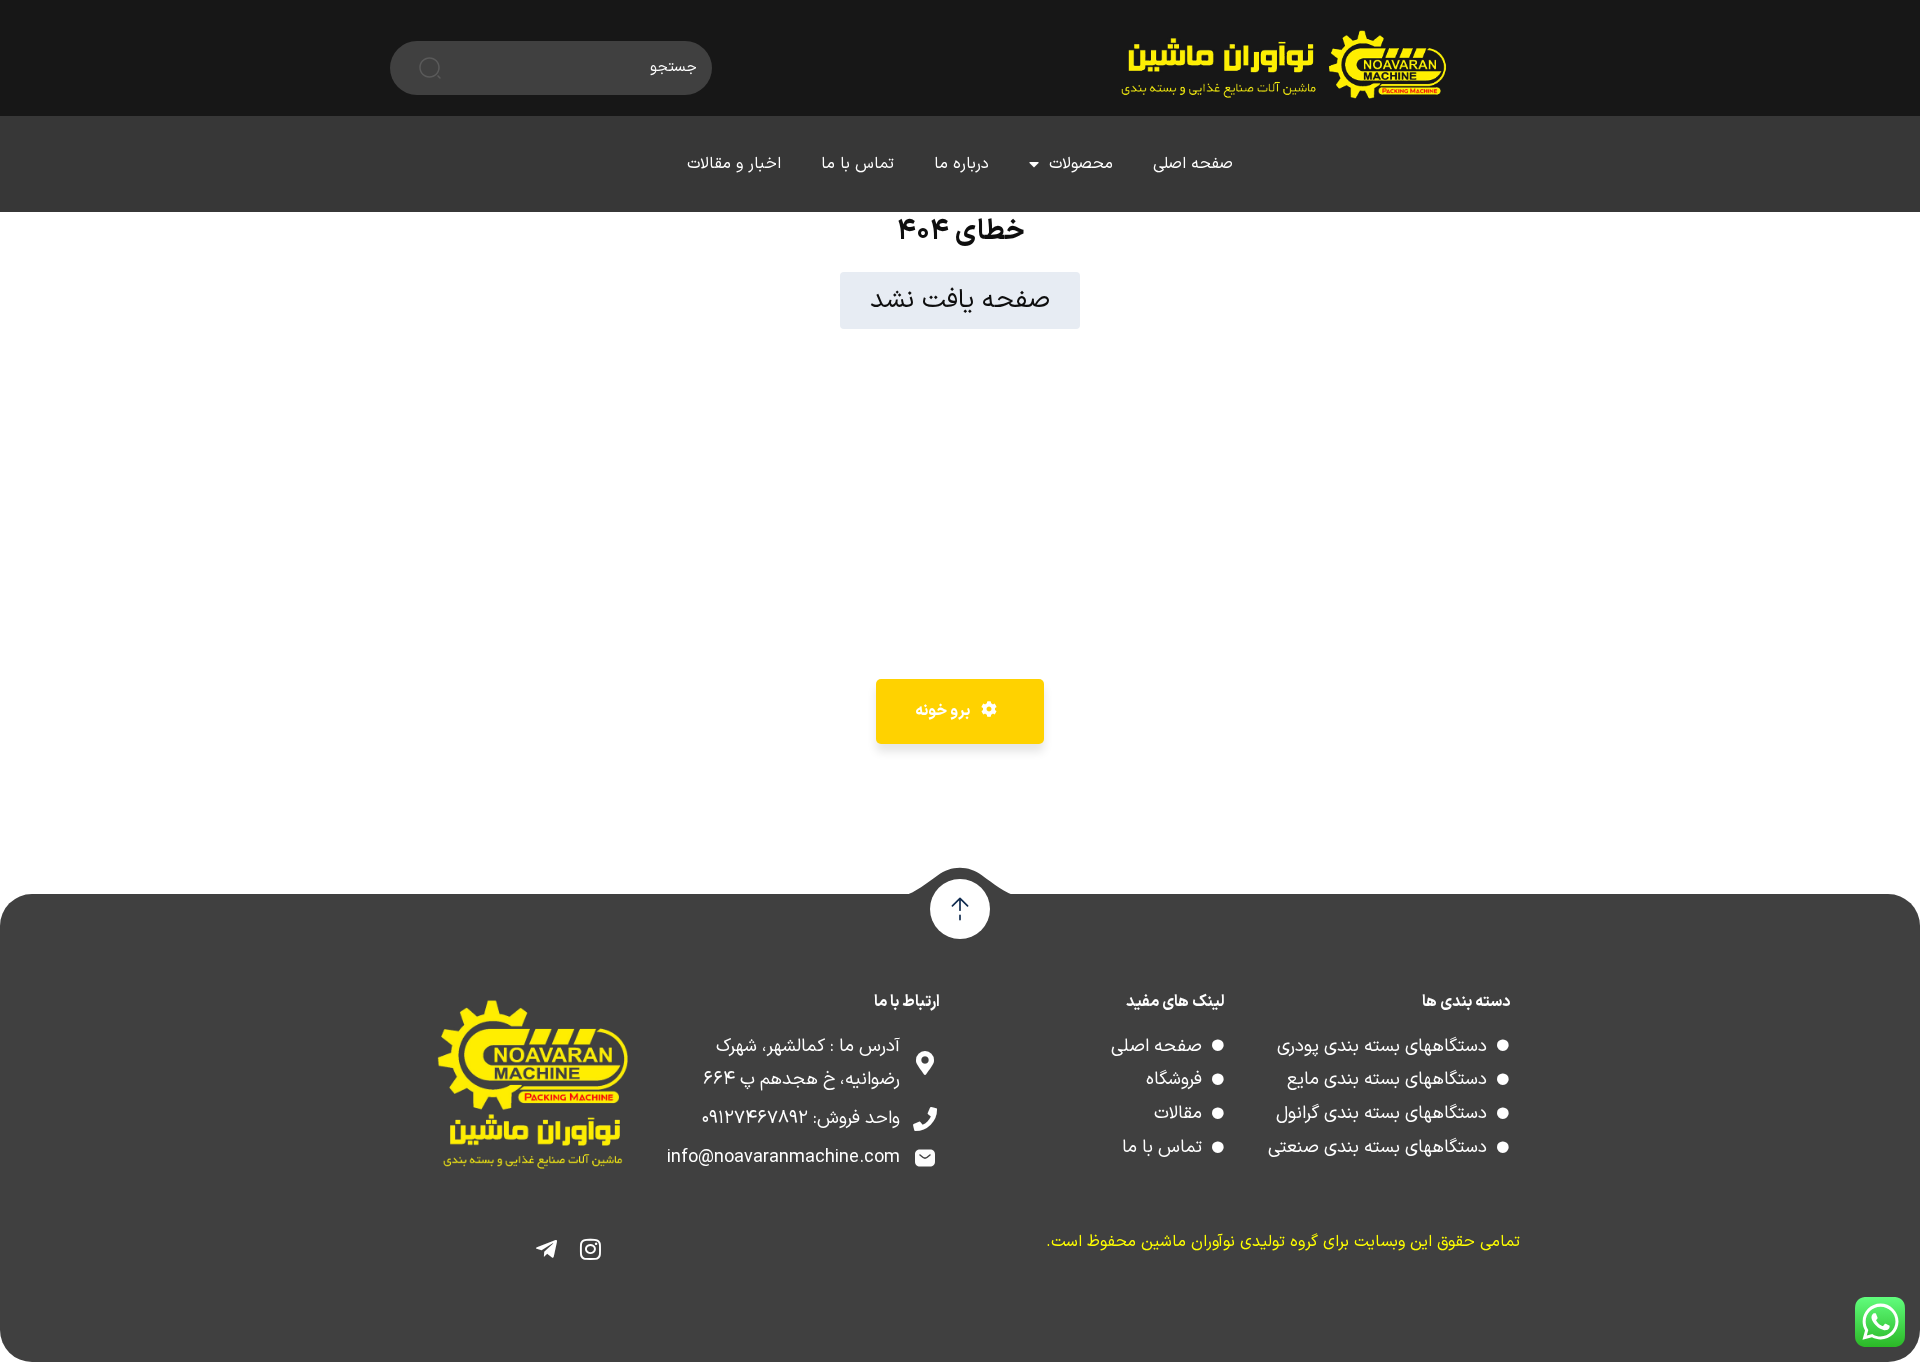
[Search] (416, 68)
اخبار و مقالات (734, 164)
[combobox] (576, 68)
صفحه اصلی (1193, 164)
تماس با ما (857, 164)
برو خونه (944, 711)
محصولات (1081, 164)
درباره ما (961, 164)
